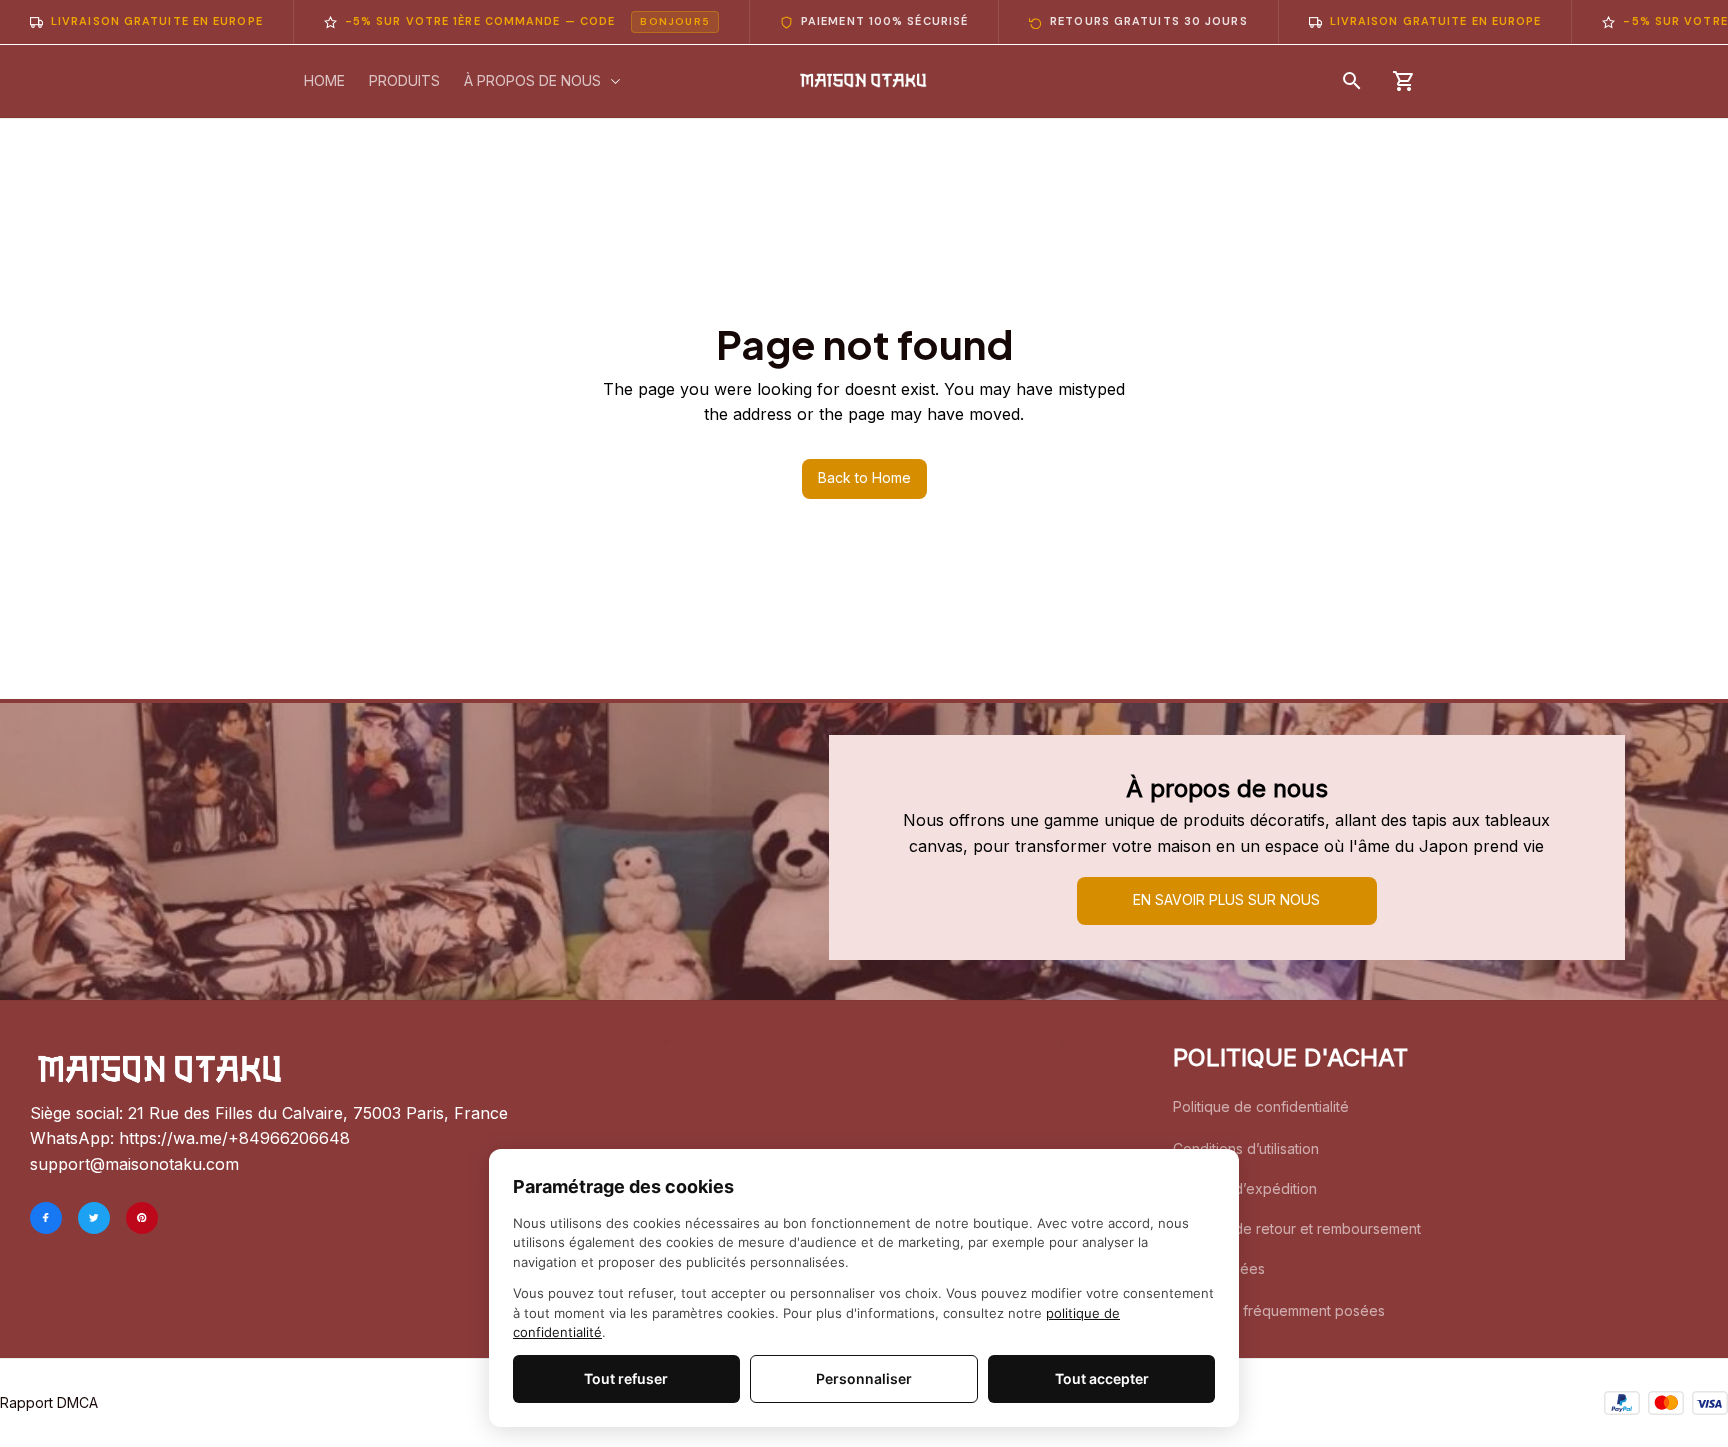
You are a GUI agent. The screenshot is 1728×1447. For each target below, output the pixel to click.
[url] (234, 1139)
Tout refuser (626, 1378)
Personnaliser (864, 1378)
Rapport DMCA (49, 1402)
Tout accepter (1102, 1378)
